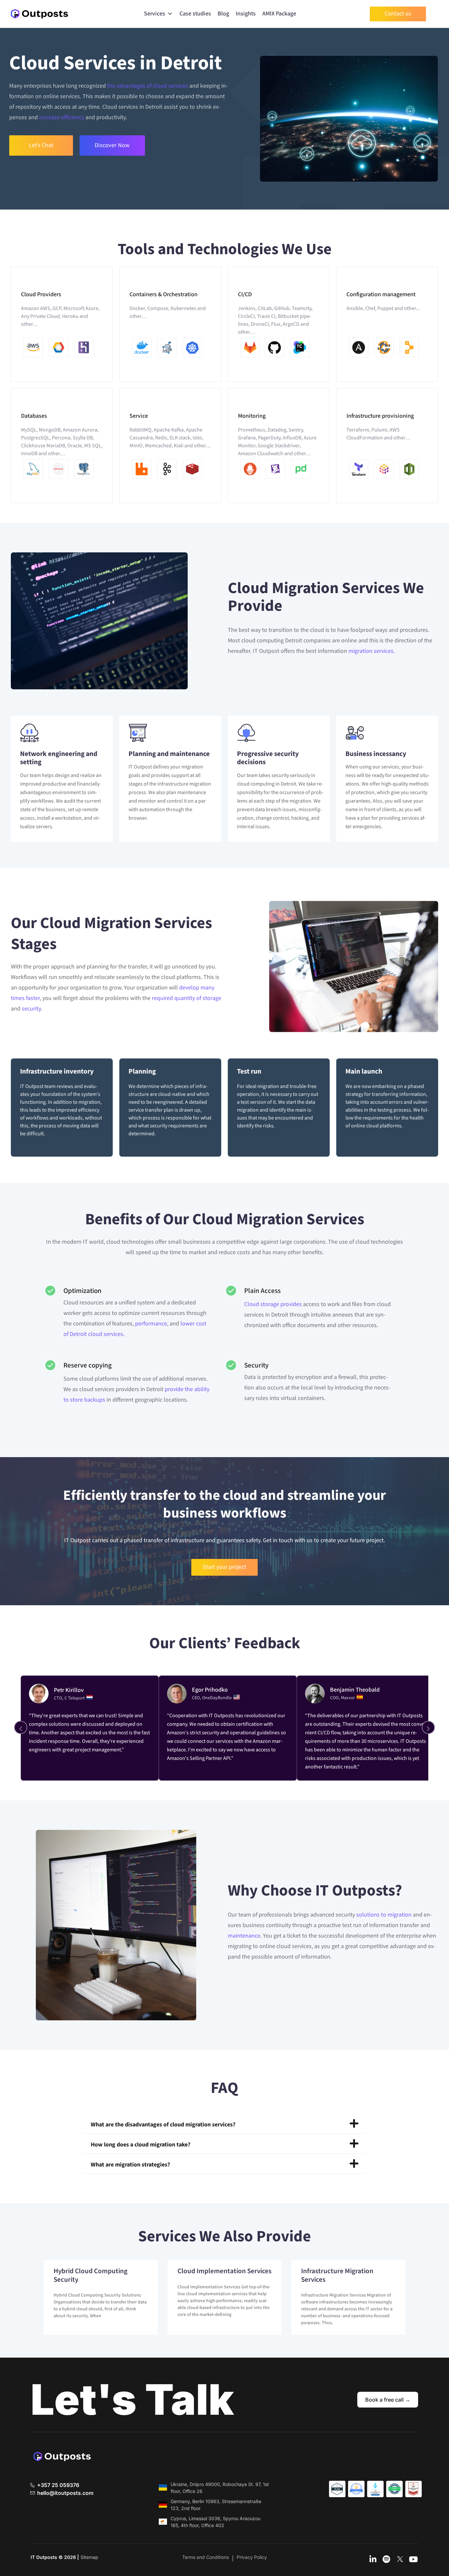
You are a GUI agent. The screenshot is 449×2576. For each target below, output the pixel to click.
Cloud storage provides (273, 1304)
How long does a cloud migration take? (141, 2145)
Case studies (195, 14)
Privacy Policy (252, 2557)
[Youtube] (414, 2560)
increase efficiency (62, 117)
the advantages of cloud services (148, 86)
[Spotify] (387, 2560)
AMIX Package (279, 14)
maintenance (244, 1936)
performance (151, 1324)
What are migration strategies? (130, 2165)
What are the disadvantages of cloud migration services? (163, 2125)
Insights (246, 14)
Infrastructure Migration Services (337, 2275)
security (31, 1009)
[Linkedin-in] (373, 2560)
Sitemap (89, 2557)
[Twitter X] (400, 2560)
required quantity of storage (187, 998)
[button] (225, 2124)
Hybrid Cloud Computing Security (91, 2275)
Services (154, 14)
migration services (371, 651)
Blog (223, 14)
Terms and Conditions (205, 2557)
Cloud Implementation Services (225, 2271)
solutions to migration (384, 1915)
